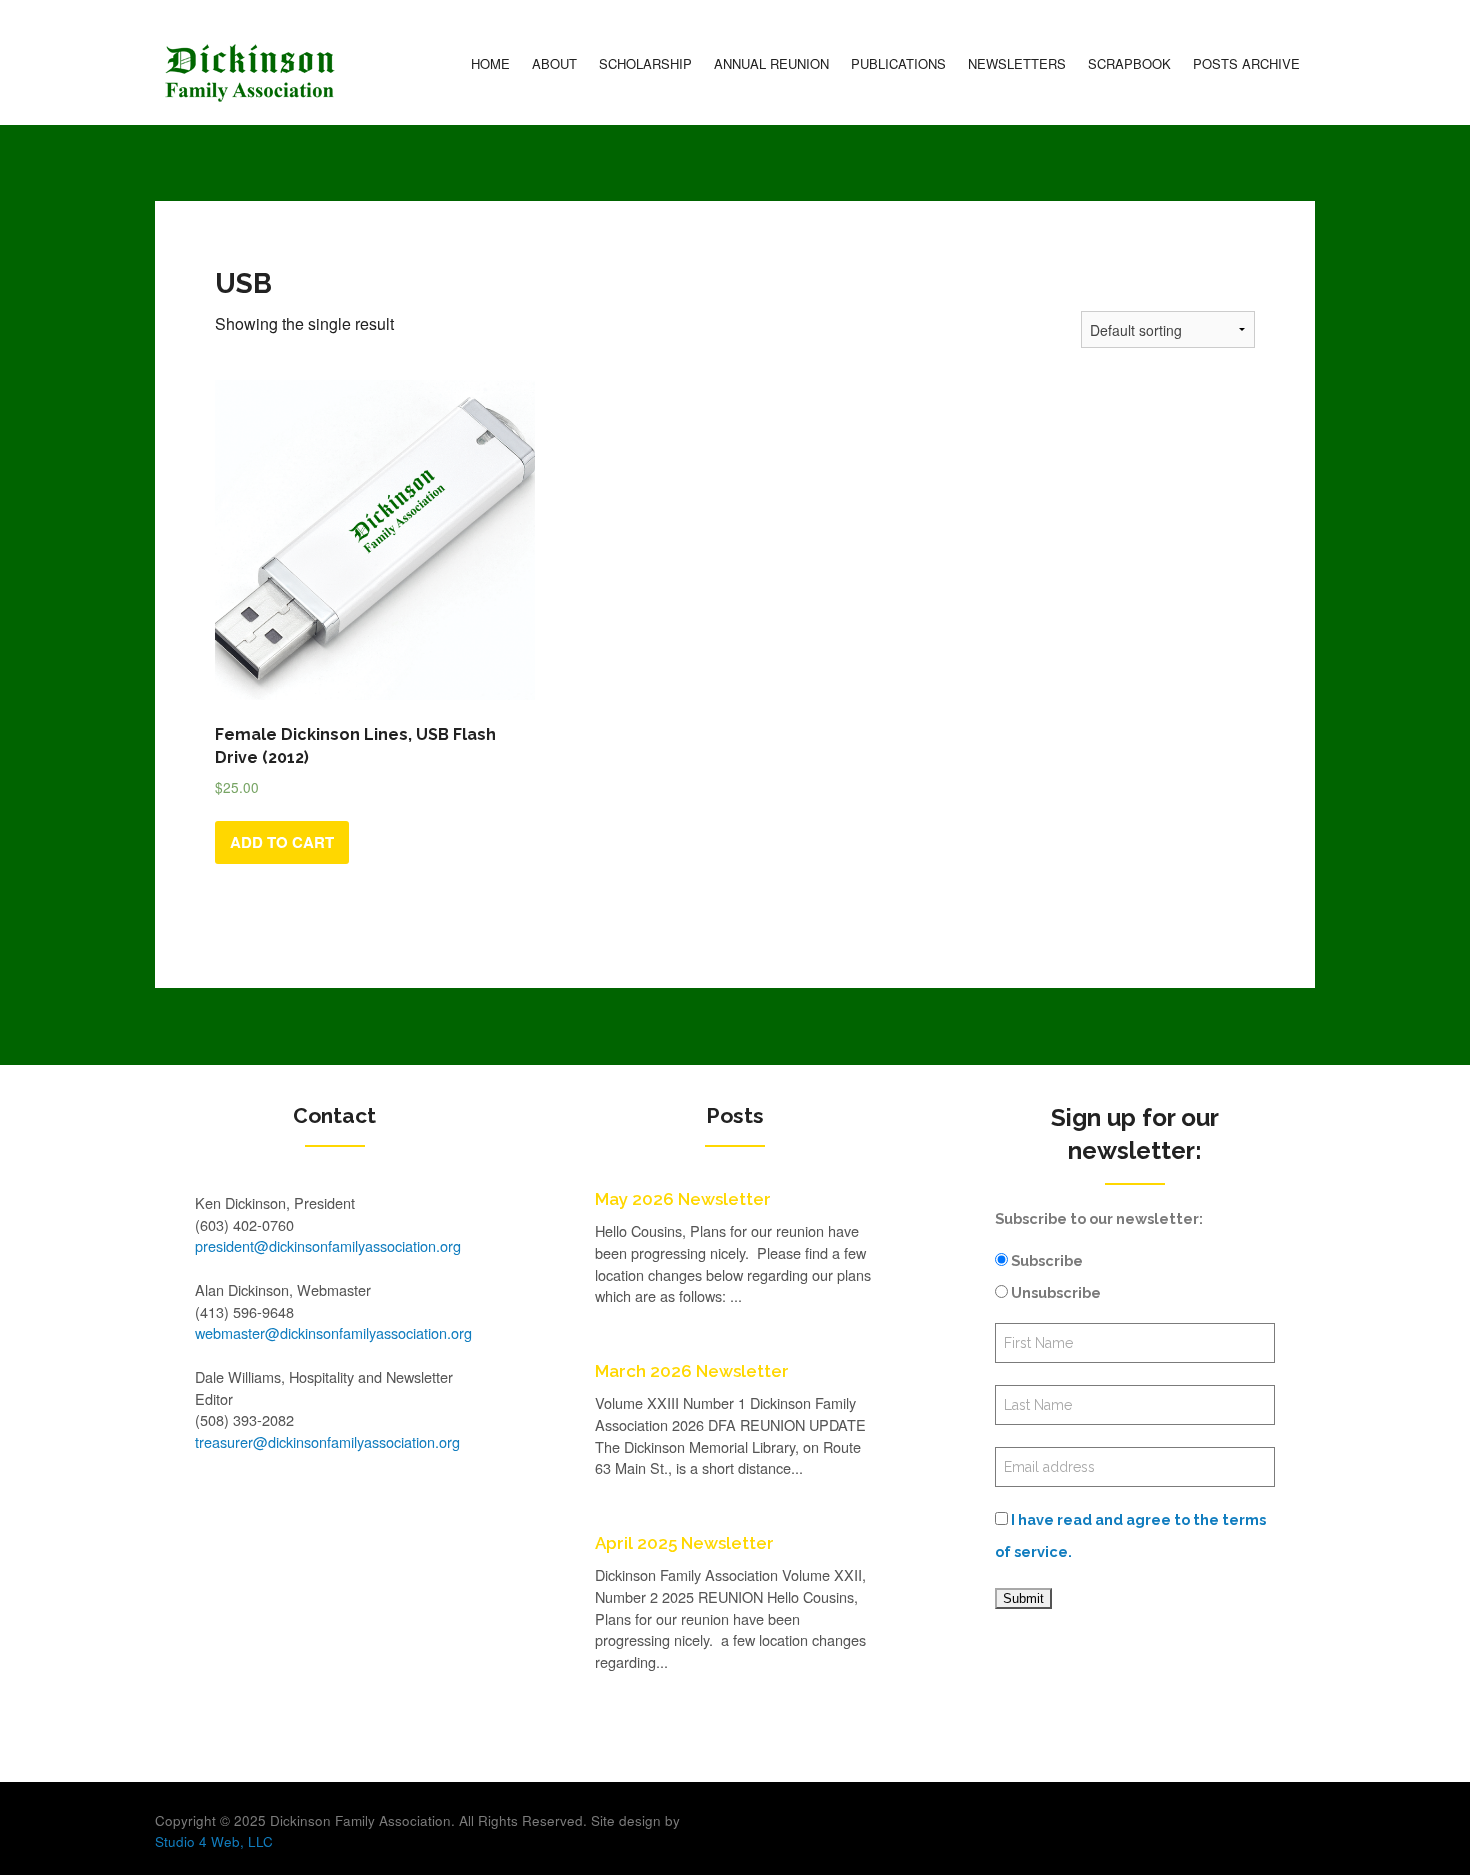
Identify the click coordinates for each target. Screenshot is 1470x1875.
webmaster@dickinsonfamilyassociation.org (333, 1332)
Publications (898, 63)
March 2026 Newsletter (692, 1371)
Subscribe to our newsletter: (1099, 1218)
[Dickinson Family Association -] (250, 73)
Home (490, 63)
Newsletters (1017, 63)
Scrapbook (1129, 63)
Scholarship (645, 63)
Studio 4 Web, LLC (214, 1841)
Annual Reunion (771, 63)
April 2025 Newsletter (684, 1543)
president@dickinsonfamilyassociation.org (328, 1245)
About (554, 63)
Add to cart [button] (282, 842)
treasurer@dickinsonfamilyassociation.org (327, 1441)
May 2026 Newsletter (683, 1199)
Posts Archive (1246, 63)
